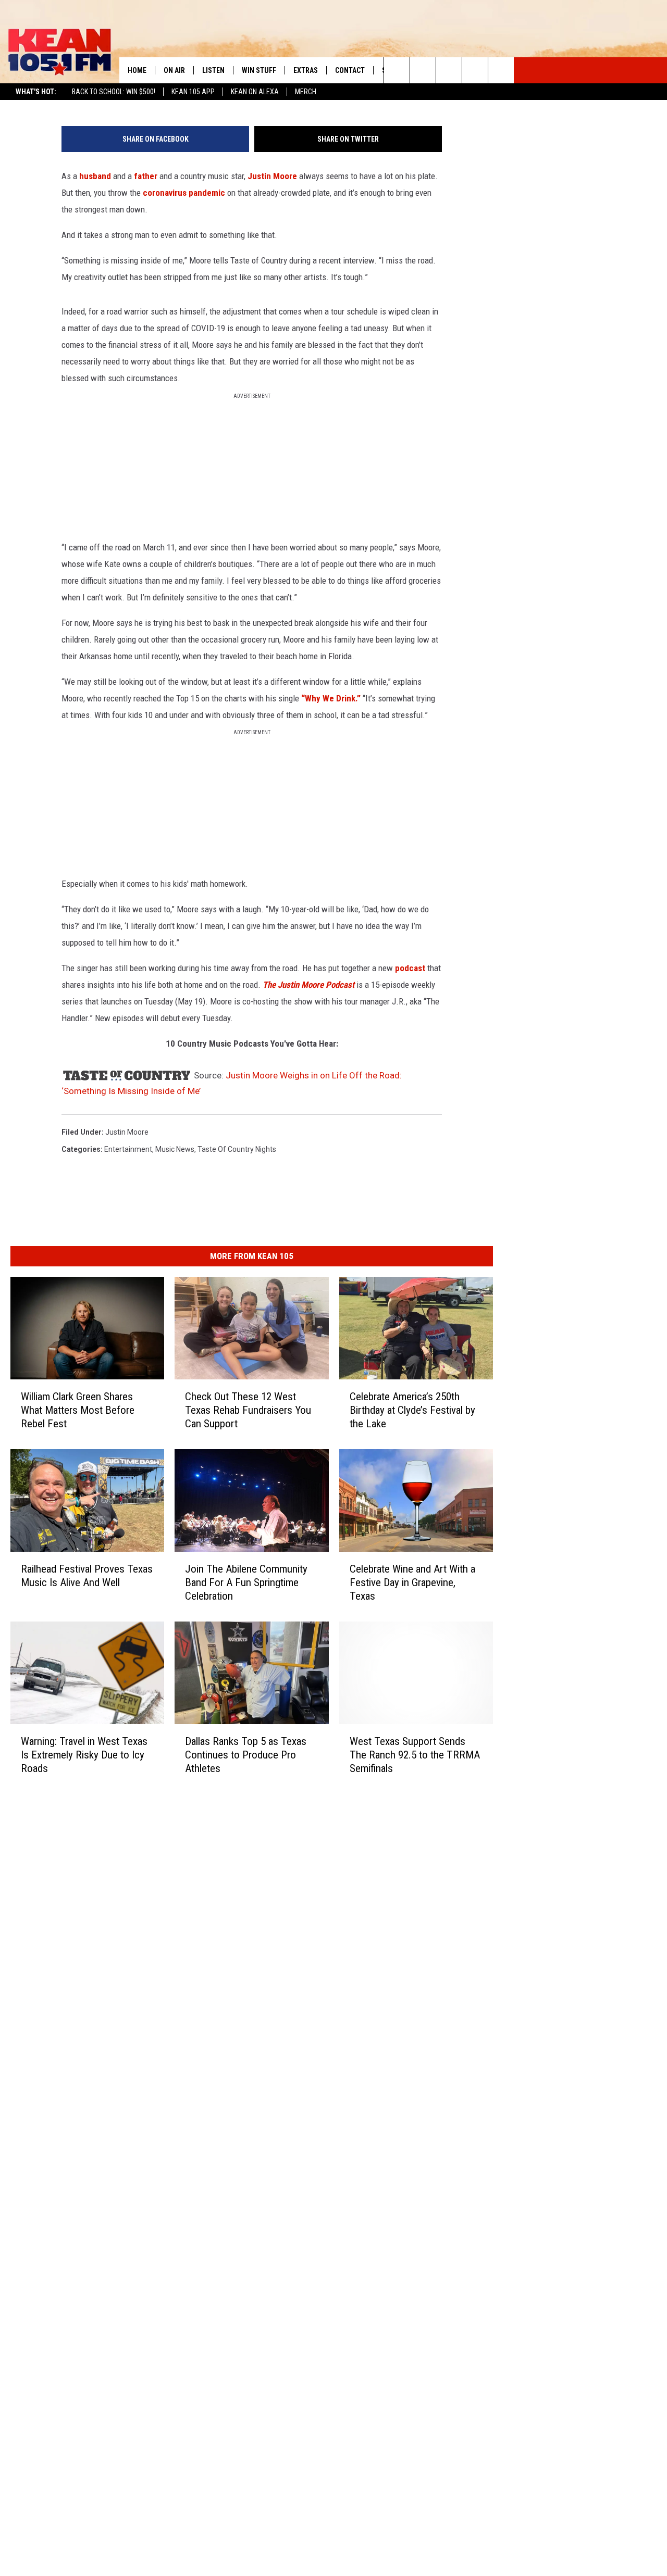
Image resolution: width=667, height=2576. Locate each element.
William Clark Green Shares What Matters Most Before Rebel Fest (78, 1410)
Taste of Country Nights (237, 1149)
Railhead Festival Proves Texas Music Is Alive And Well (87, 1576)
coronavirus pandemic (184, 193)
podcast (410, 968)
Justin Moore (272, 176)
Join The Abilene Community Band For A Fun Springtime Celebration (246, 1582)
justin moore (127, 1132)
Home (137, 70)
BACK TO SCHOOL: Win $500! (114, 92)
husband (95, 176)
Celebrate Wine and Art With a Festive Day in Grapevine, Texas (412, 1582)
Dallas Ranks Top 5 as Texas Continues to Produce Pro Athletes (246, 1755)
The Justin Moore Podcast (308, 985)
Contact (350, 70)
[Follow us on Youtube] (501, 70)
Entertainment (128, 1149)
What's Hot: (36, 92)
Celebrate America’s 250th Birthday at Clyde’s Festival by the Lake (412, 1410)
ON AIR (174, 70)
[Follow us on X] (475, 70)
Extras (306, 70)
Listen (213, 70)
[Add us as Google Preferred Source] (423, 70)
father (146, 176)
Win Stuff (259, 70)
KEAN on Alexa (255, 92)
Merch (306, 92)
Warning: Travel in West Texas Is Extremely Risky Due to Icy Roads (84, 1755)
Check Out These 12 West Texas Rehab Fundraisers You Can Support (248, 1410)
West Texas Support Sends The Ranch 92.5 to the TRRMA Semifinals (415, 1755)
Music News (175, 1149)
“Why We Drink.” (331, 698)
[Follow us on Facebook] (449, 70)
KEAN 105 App (193, 92)
